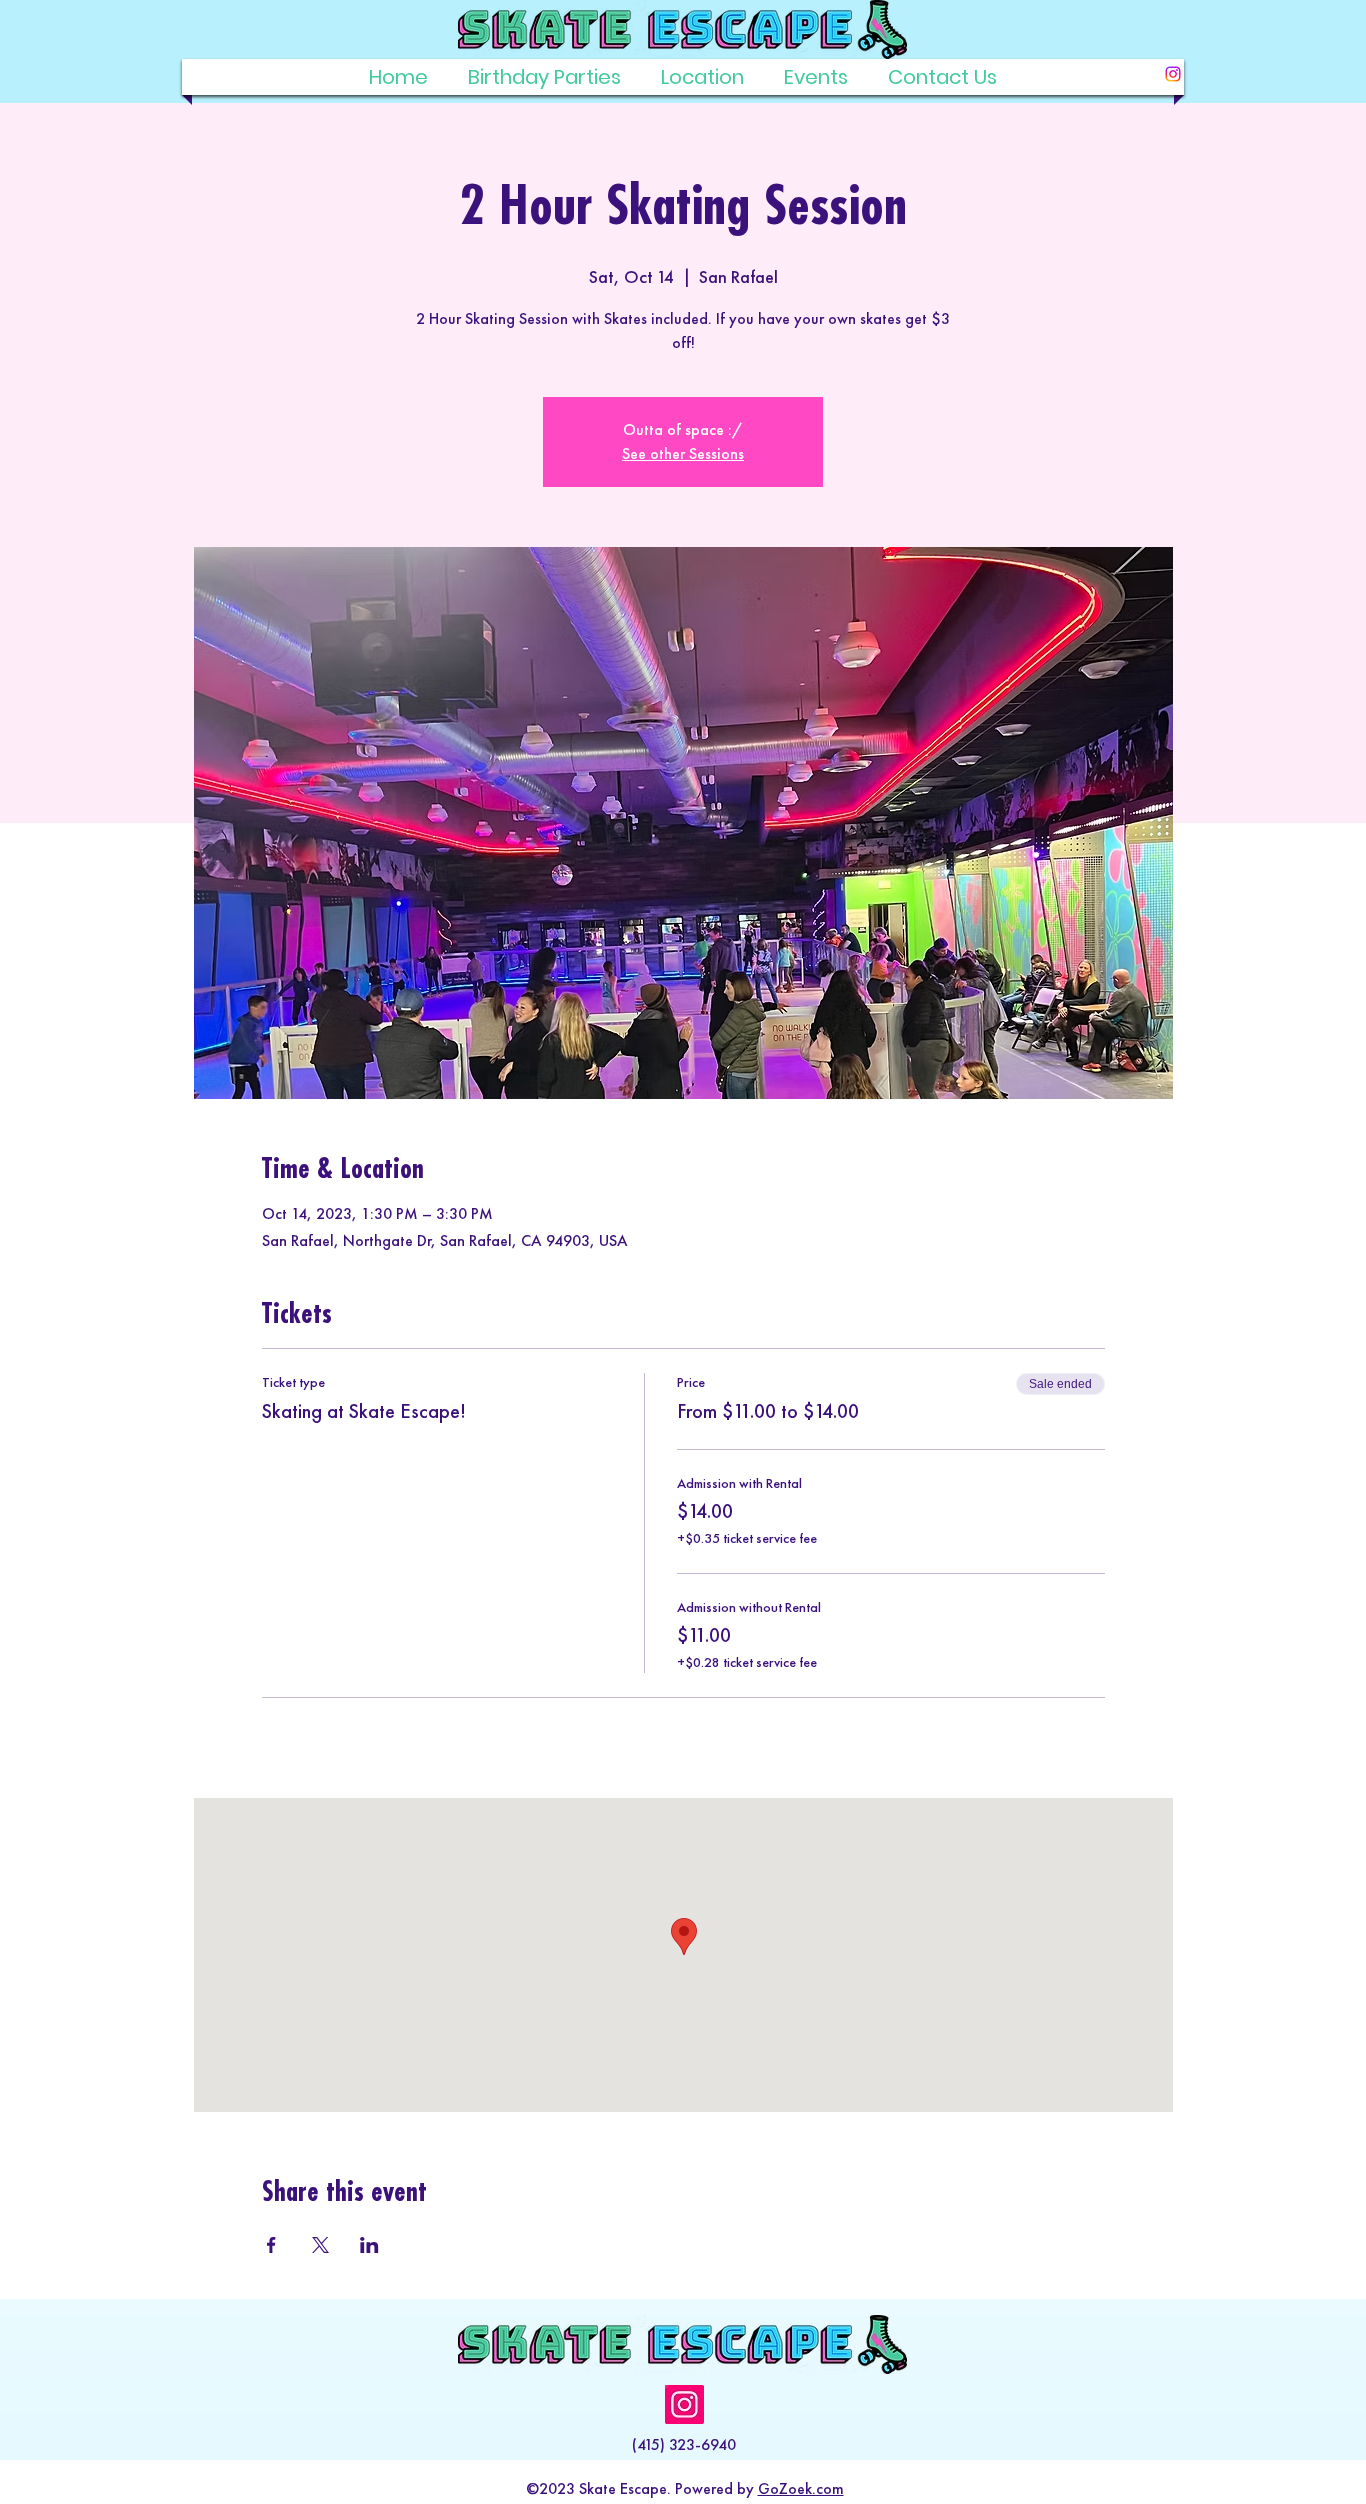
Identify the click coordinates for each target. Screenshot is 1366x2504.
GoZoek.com (801, 2488)
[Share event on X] (320, 2245)
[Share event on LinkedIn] (369, 2245)
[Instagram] (1173, 74)
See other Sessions (683, 453)
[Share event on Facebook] (271, 2245)
